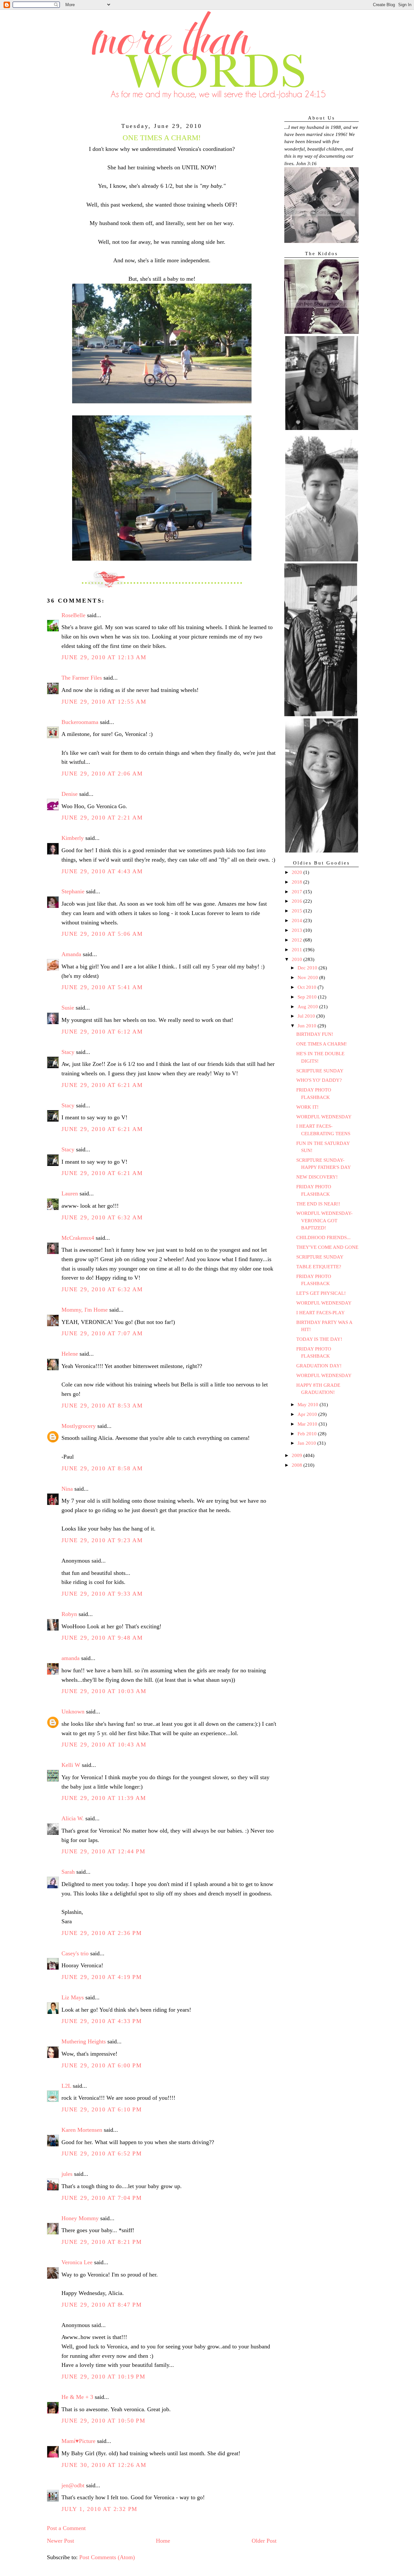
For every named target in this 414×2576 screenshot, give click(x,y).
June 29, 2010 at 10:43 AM (104, 1745)
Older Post (264, 2541)
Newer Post (60, 2541)
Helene (70, 1354)
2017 (298, 892)
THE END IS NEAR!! (318, 1204)
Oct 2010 (308, 987)
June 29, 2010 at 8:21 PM (102, 2242)
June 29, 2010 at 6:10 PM (102, 2109)
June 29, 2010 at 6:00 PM (102, 2065)
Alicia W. (73, 1818)
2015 (298, 911)
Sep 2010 (308, 997)
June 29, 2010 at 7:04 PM (102, 2198)
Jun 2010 (308, 1026)
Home (163, 2541)
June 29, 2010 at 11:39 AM (104, 1798)
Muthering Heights (84, 2041)
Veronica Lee (77, 2262)
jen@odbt (73, 2485)
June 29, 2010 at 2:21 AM (102, 818)
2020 (298, 872)
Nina (67, 1489)
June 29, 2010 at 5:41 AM (102, 987)
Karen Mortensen (82, 2130)
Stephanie (73, 891)
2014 (298, 921)
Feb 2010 (308, 1434)
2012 (298, 940)
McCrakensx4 (78, 1238)
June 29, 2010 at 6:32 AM (102, 1217)
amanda (71, 1658)
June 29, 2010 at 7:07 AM (102, 1333)
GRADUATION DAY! (319, 1366)
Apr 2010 (308, 1414)
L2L (66, 2086)
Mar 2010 (308, 1424)
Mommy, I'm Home (85, 1310)
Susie (68, 1008)
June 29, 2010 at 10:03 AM (104, 1691)
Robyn (69, 1614)
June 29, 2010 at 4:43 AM (102, 871)
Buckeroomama (80, 722)
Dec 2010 (308, 968)
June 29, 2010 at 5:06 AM (102, 934)
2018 (298, 882)
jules (67, 2174)
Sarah (68, 1872)
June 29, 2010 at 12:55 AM (104, 702)
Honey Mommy (80, 2218)
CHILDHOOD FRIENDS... (323, 1237)
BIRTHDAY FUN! (315, 1034)
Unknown (73, 1712)
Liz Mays (73, 1997)
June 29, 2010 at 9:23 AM (102, 1540)
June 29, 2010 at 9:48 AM (102, 1638)
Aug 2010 (308, 1007)
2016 (298, 901)
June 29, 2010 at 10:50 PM (103, 2421)
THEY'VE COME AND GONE (327, 1247)
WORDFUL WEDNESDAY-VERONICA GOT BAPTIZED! (324, 1220)
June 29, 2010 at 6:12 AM (102, 1032)
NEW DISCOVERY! (317, 1177)
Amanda (71, 954)
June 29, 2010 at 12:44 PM (103, 1851)
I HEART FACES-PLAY (321, 1313)
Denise (70, 794)
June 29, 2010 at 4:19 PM (102, 1977)
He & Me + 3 (77, 2397)
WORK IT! (307, 1107)
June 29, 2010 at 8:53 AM (102, 1406)
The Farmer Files (82, 678)
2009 (298, 1455)
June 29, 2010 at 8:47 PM (102, 2305)
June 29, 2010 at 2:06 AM (102, 774)
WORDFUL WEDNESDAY (324, 1117)
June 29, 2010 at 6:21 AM (102, 1085)
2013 (298, 930)
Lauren (70, 1193)
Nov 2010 (308, 977)
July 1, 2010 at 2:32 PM (99, 2509)
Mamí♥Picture (78, 2441)
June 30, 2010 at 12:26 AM (104, 2465)
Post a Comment (66, 2528)
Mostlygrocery (79, 1426)
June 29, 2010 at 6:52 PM (102, 2153)
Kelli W (71, 1765)
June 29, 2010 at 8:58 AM (102, 1468)
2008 (298, 1465)
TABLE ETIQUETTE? (319, 1267)
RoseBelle (73, 615)
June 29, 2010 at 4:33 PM (102, 2021)
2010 (298, 959)
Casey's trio (75, 1953)
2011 (298, 950)
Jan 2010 (307, 1443)
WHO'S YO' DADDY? (319, 1080)
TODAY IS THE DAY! (319, 1339)
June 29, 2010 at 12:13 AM (104, 657)
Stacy (68, 1052)
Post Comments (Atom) (107, 2557)
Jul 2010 (307, 1016)
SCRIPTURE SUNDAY (320, 1071)
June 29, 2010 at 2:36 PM (102, 1933)
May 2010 (309, 1405)
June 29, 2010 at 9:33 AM (102, 1594)
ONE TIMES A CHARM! (321, 1044)
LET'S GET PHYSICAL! (321, 1293)
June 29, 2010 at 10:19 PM (103, 2377)
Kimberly (73, 838)
